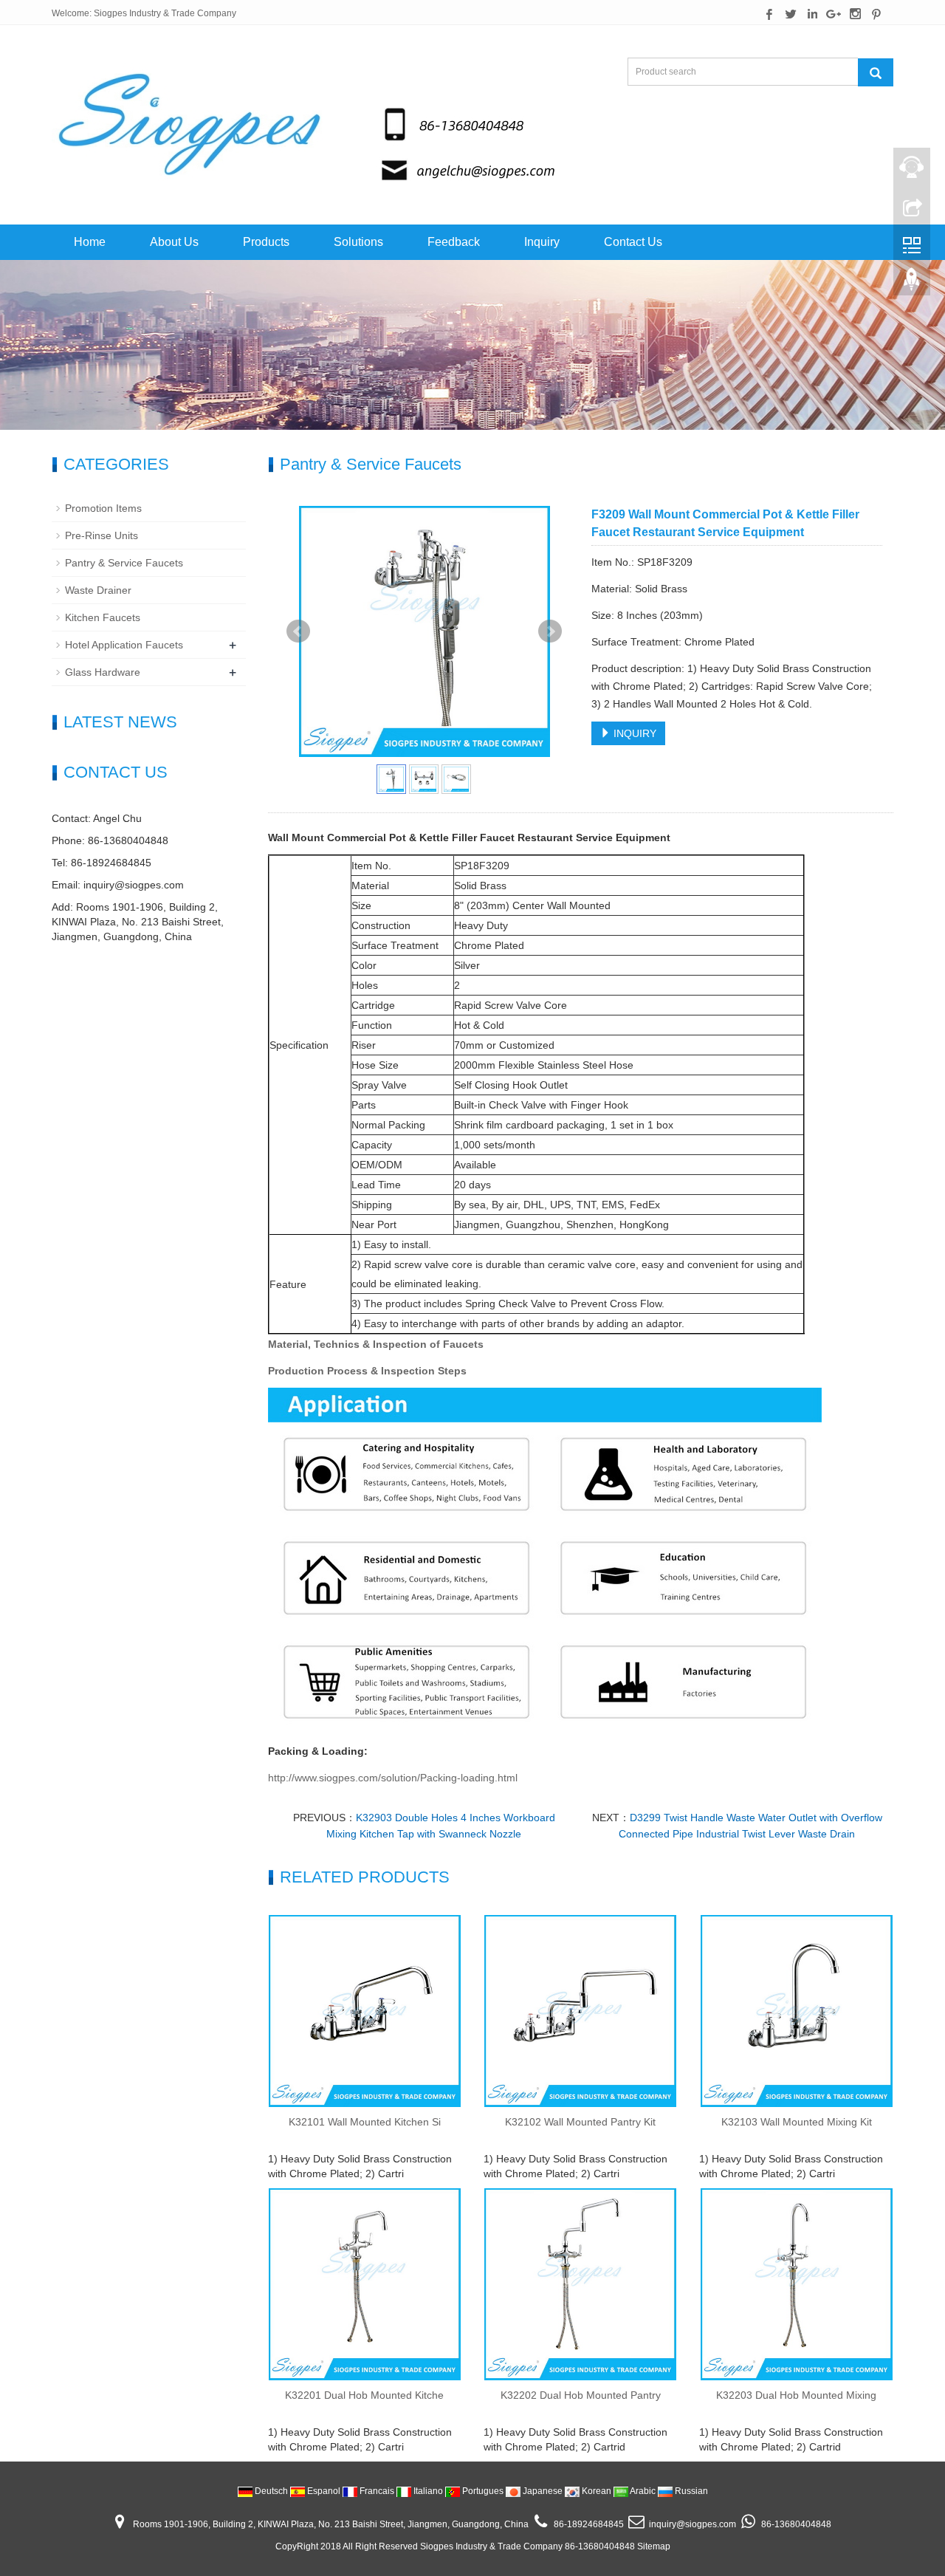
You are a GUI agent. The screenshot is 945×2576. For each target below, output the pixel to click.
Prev (298, 631)
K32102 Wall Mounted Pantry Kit (580, 2122)
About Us (174, 242)
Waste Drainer (98, 590)
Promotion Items (103, 508)
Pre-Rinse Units (102, 535)
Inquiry (542, 242)
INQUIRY (633, 733)
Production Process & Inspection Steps (367, 1371)
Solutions (358, 242)
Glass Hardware (103, 672)
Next (550, 631)
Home (90, 242)
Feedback (454, 242)
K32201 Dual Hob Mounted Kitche (364, 2395)
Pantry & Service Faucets (124, 563)
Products (266, 242)
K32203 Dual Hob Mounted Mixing (796, 2395)
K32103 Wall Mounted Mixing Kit (797, 2122)
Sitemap (654, 2546)
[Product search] (876, 72)
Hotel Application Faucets (124, 645)
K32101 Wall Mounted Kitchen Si (365, 2122)
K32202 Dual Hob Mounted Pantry (581, 2395)
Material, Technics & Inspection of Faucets (376, 1344)
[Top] (912, 283)
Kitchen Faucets (103, 617)
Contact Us (633, 242)
